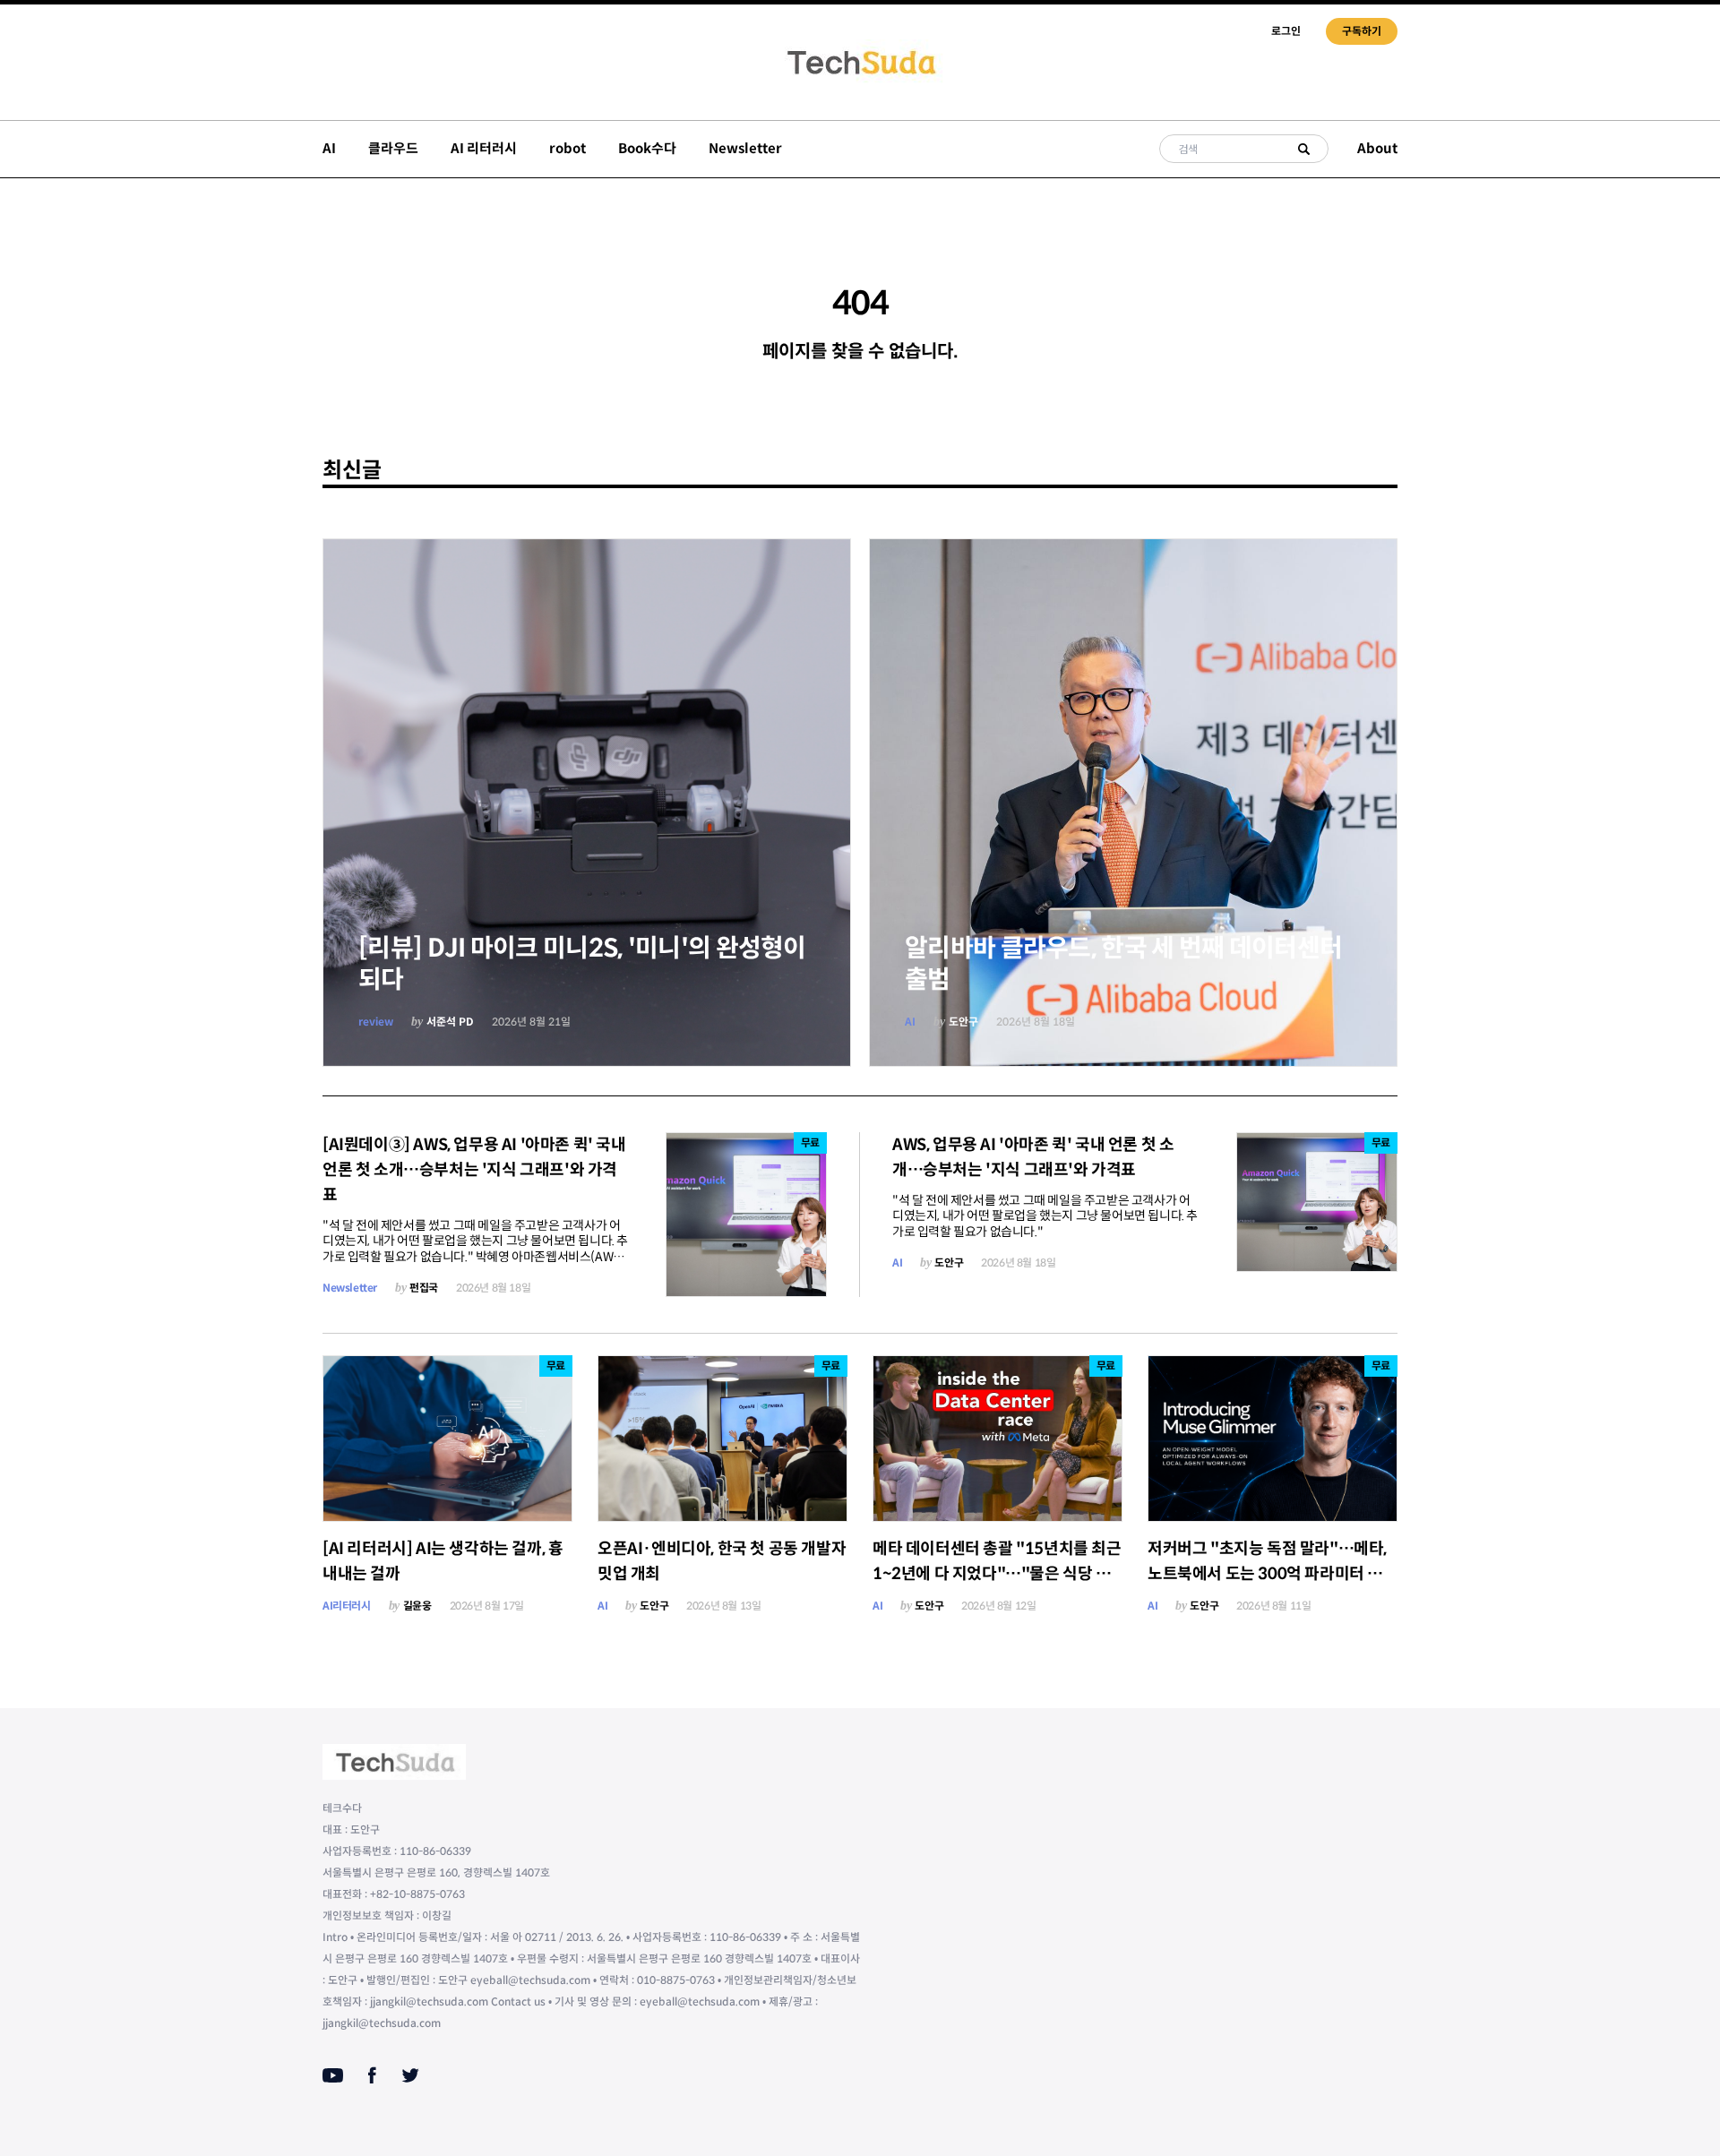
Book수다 (647, 148)
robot (568, 148)
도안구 (963, 1022)
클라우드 (393, 148)
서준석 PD (450, 1022)
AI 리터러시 (484, 148)
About (1377, 148)
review (376, 1022)
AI (329, 148)
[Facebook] (372, 2075)
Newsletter (745, 148)
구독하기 (1362, 31)
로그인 (1286, 31)
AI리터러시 (347, 1606)
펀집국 (424, 1288)
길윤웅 (417, 1606)
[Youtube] (333, 2075)
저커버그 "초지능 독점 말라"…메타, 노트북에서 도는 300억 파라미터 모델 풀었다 (1273, 1574)
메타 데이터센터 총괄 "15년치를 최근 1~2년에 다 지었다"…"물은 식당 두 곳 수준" (997, 1574)
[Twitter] (410, 2075)
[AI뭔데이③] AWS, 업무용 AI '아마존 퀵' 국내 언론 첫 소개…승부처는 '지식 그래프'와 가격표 (474, 1170)
